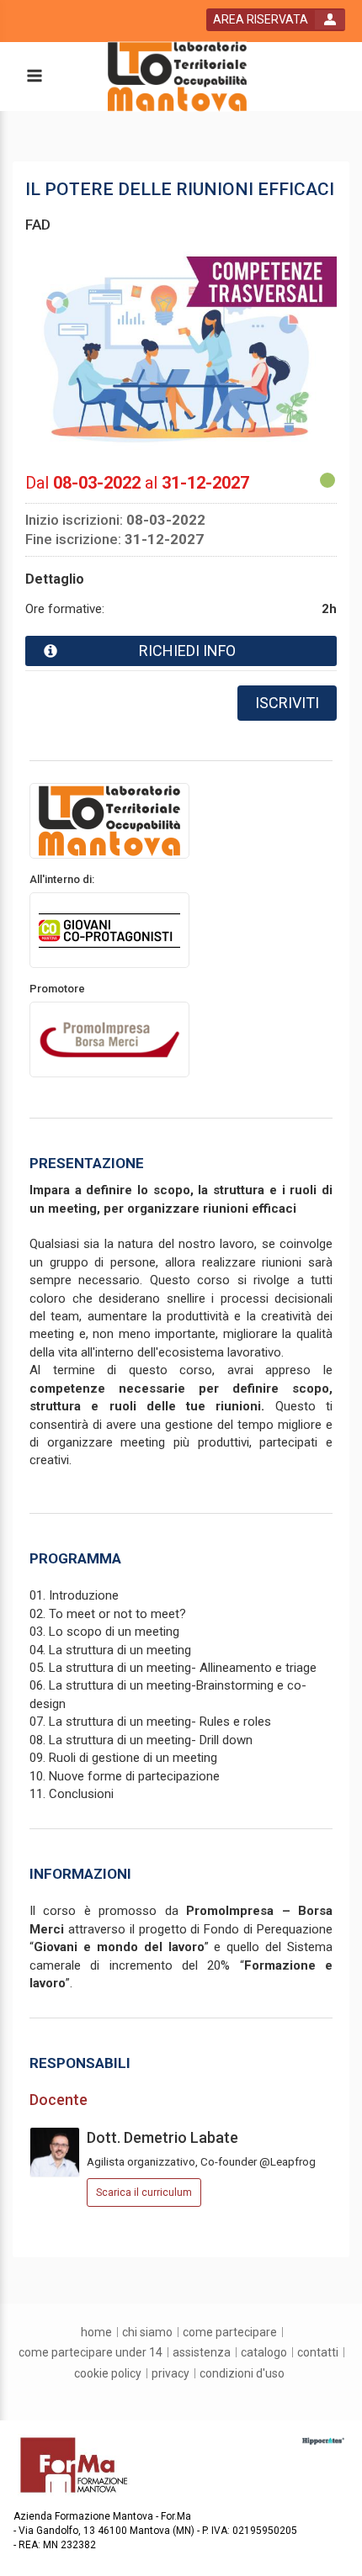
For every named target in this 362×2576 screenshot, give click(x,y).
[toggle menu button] (34, 77)
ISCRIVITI (287, 703)
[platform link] (177, 77)
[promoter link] (109, 1039)
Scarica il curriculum (144, 2193)
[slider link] (323, 2441)
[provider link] (109, 820)
